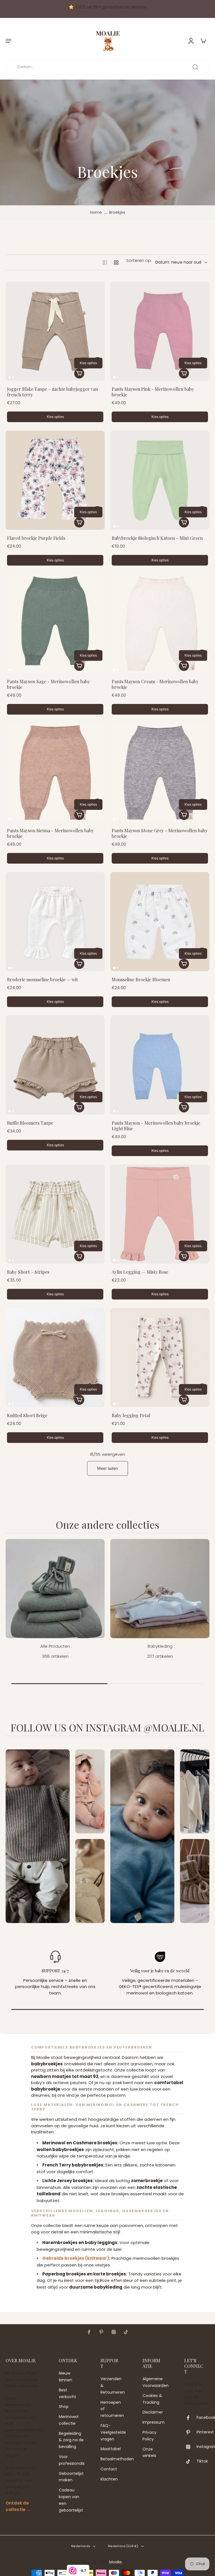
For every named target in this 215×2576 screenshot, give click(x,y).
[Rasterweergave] (116, 262)
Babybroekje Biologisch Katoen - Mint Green (157, 538)
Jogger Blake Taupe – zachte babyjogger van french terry (52, 392)
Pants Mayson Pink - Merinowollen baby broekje (153, 392)
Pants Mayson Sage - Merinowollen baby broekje (48, 684)
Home (96, 212)
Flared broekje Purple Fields (36, 538)
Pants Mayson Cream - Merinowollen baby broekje (155, 684)
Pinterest (205, 2432)
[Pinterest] (101, 2332)
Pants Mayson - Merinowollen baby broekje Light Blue (156, 1126)
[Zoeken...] (195, 67)
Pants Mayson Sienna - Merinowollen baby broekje (50, 833)
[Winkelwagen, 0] (203, 41)
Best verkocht (67, 2393)
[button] (8, 41)
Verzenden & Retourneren (113, 2386)
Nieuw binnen (66, 2377)
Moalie (115, 2562)
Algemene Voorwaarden (155, 2382)
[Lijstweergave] (105, 262)
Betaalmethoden (113, 2459)
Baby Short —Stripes (28, 1272)
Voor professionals (71, 2460)
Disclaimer (153, 2412)
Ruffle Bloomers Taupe (30, 1123)
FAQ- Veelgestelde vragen (113, 2432)
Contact (109, 2469)
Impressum (154, 2422)
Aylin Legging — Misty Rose (140, 1272)
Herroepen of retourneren (112, 2409)
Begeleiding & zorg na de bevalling (71, 2440)
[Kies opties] (79, 373)
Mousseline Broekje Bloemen (141, 979)
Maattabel (111, 2449)
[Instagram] (114, 2332)
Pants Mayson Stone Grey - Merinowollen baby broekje (160, 833)
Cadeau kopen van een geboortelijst (71, 2500)
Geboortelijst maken (71, 2477)
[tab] (10, 377)
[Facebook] (89, 2332)
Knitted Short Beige (27, 1415)
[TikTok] (126, 2332)
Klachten (109, 2479)
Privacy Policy (149, 2436)
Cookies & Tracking (152, 2399)
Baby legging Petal (131, 1415)
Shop (64, 2407)
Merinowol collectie (69, 2420)
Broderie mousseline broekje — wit (42, 979)
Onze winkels (149, 2452)
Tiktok (202, 2461)
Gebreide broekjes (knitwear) (76, 2258)
